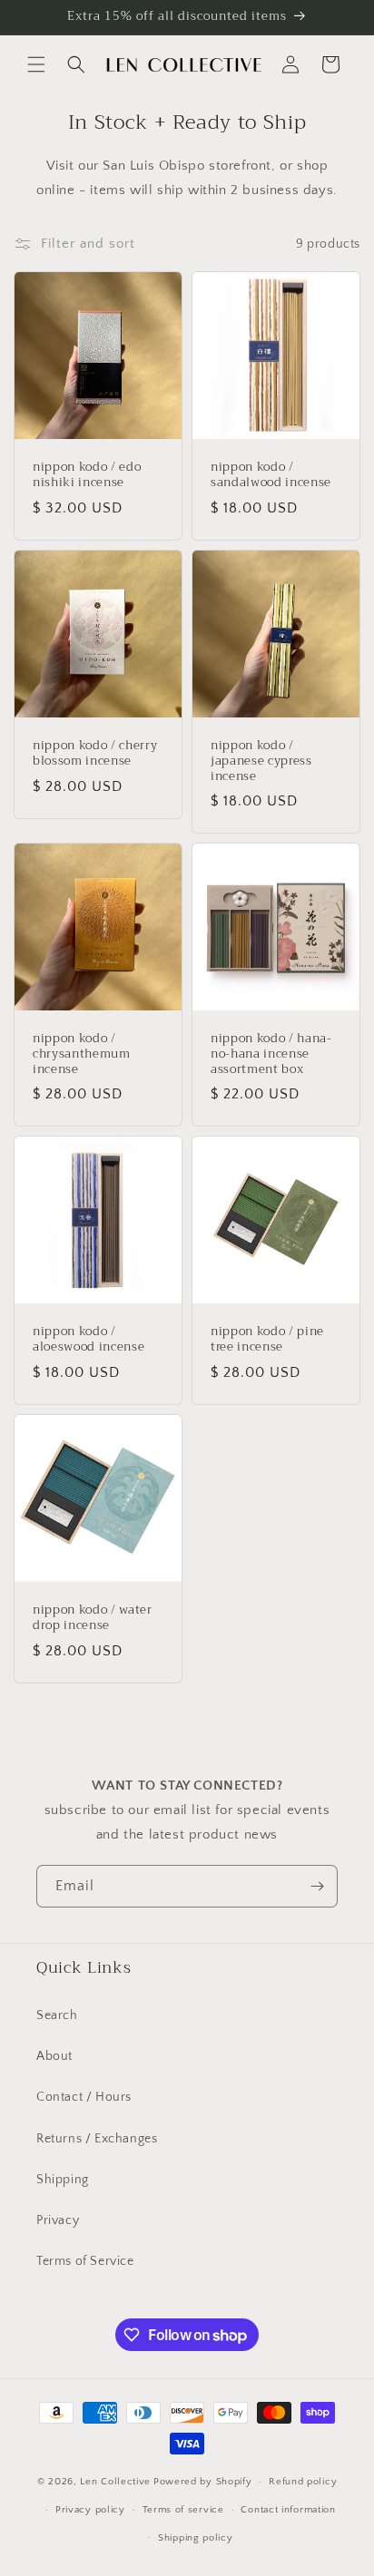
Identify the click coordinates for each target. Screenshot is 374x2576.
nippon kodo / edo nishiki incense (87, 475)
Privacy (58, 2220)
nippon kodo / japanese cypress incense (261, 761)
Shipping (63, 2180)
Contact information (288, 2510)
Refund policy (303, 2482)
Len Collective (115, 2482)
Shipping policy (196, 2538)
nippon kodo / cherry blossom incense (95, 754)
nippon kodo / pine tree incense (267, 1340)
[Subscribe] (317, 1886)
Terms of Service (85, 2261)
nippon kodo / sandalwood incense (271, 475)
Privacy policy (90, 2510)
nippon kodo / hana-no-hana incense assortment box (271, 1054)
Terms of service (183, 2510)
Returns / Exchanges (97, 2139)
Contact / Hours (84, 2097)
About (54, 2056)
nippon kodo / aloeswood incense (89, 1340)
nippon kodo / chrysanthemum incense (82, 1054)
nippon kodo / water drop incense (93, 1618)
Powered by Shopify (203, 2482)
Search (57, 2015)
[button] (36, 64)
